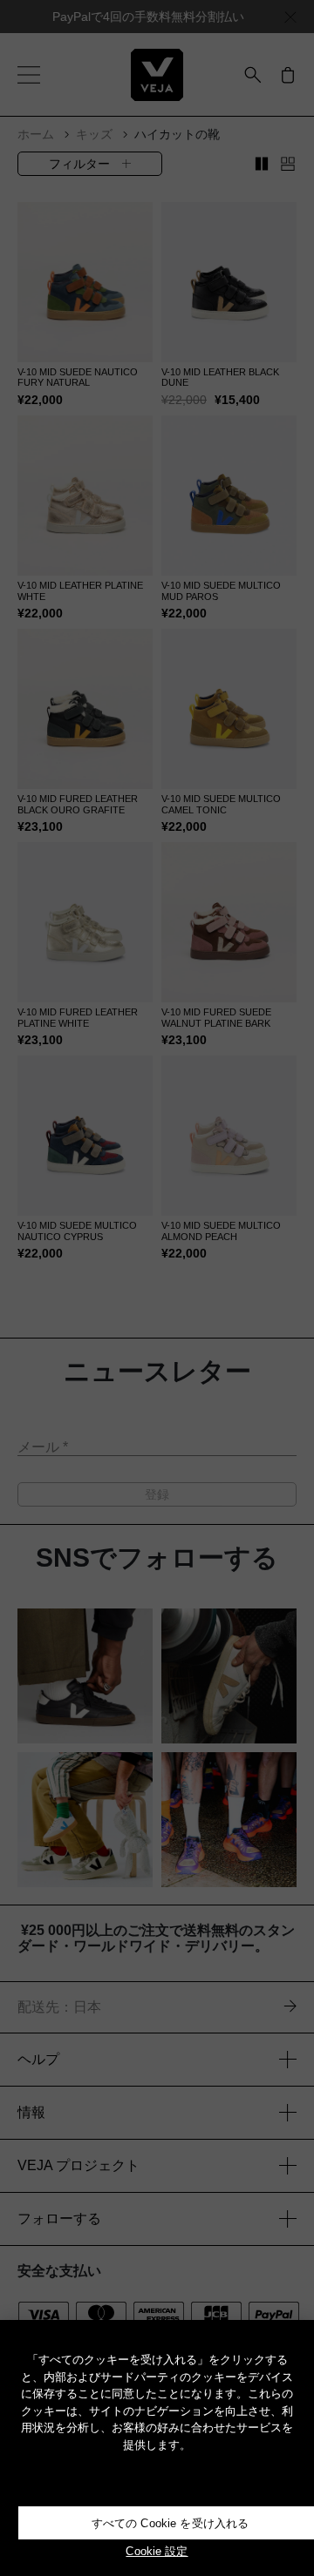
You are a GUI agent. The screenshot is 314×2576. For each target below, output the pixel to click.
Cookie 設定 (157, 2551)
